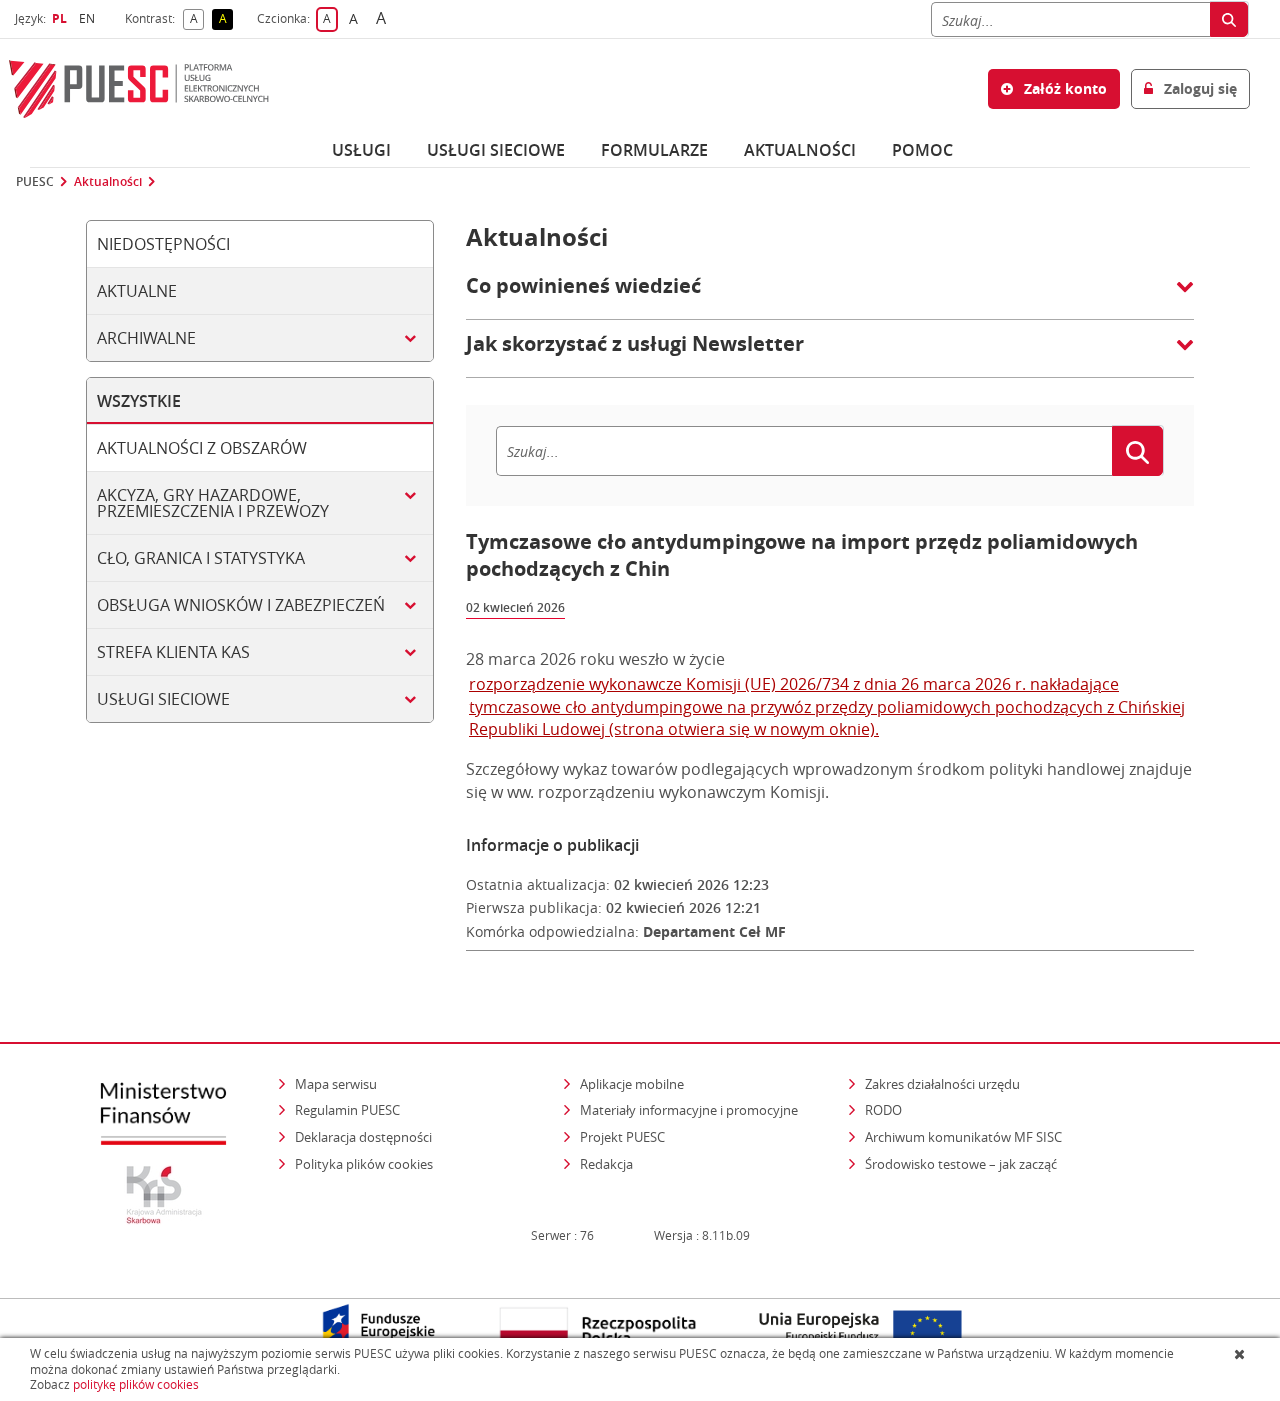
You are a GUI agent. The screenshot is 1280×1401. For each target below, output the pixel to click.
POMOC (922, 150)
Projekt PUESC (622, 1137)
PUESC (35, 182)
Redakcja (606, 1164)
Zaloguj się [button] (1198, 88)
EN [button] (89, 18)
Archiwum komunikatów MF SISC (963, 1137)
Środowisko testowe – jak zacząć (962, 1163)
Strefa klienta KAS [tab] (173, 652)
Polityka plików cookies (364, 1164)
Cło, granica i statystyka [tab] (201, 558)
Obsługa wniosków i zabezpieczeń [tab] (241, 605)
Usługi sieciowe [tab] (163, 699)
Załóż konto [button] (1063, 88)
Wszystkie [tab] (139, 401)
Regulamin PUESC (347, 1110)
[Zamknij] (1241, 1354)
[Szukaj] (1229, 19)
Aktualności (800, 150)
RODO (883, 1110)
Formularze (654, 150)
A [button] (197, 19)
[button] (830, 296)
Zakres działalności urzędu (944, 1083)
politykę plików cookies (136, 1384)
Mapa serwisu (336, 1084)
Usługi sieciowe (496, 150)
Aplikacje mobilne (632, 1084)
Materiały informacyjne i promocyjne (689, 1110)
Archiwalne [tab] (146, 338)
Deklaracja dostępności (363, 1137)
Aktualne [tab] (137, 291)
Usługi (361, 150)
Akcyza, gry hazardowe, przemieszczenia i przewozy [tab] (213, 503)
